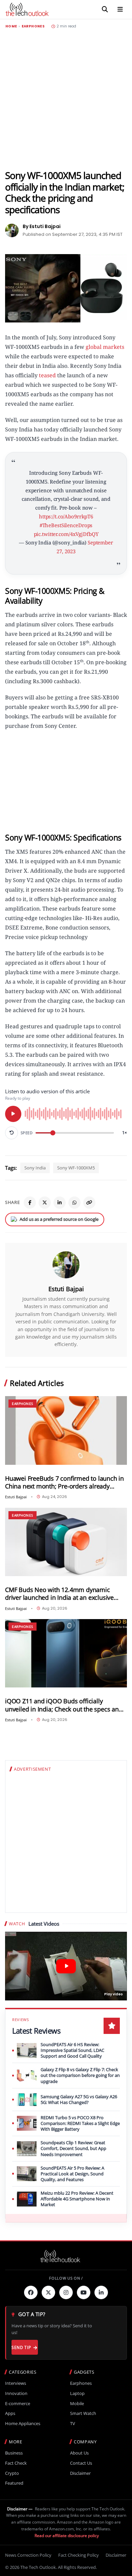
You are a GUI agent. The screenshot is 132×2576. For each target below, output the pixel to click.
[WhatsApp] (74, 1203)
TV (73, 2424)
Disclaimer (80, 2473)
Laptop (77, 2393)
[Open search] (105, 9)
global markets (104, 347)
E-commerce (18, 2404)
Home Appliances (23, 2424)
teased (47, 375)
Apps (10, 2413)
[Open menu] (120, 9)
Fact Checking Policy (79, 2555)
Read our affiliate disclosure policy (67, 2536)
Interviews (16, 2383)
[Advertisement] (66, 99)
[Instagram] (66, 2292)
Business (14, 2453)
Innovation (16, 2393)
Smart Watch (83, 2413)
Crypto (12, 2473)
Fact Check (16, 2463)
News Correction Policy (28, 2555)
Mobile (77, 2404)
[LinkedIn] (60, 1203)
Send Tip (21, 2347)
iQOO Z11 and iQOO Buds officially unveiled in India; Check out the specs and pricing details (64, 1705)
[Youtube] (84, 2292)
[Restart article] (12, 1133)
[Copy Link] (89, 1203)
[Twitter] (48, 2292)
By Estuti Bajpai (42, 226)
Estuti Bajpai (66, 1289)
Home (11, 26)
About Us (79, 2453)
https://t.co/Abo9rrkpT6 (66, 516)
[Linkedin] (101, 2292)
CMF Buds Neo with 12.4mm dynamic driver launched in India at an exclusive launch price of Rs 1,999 (59, 1594)
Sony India (35, 1168)
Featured (14, 2483)
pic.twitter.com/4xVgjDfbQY (66, 534)
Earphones (33, 26)
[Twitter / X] (45, 1203)
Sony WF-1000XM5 (76, 1168)
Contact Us (81, 2463)
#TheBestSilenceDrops (66, 525)
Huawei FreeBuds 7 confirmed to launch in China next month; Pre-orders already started (64, 1482)
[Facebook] (30, 1203)
